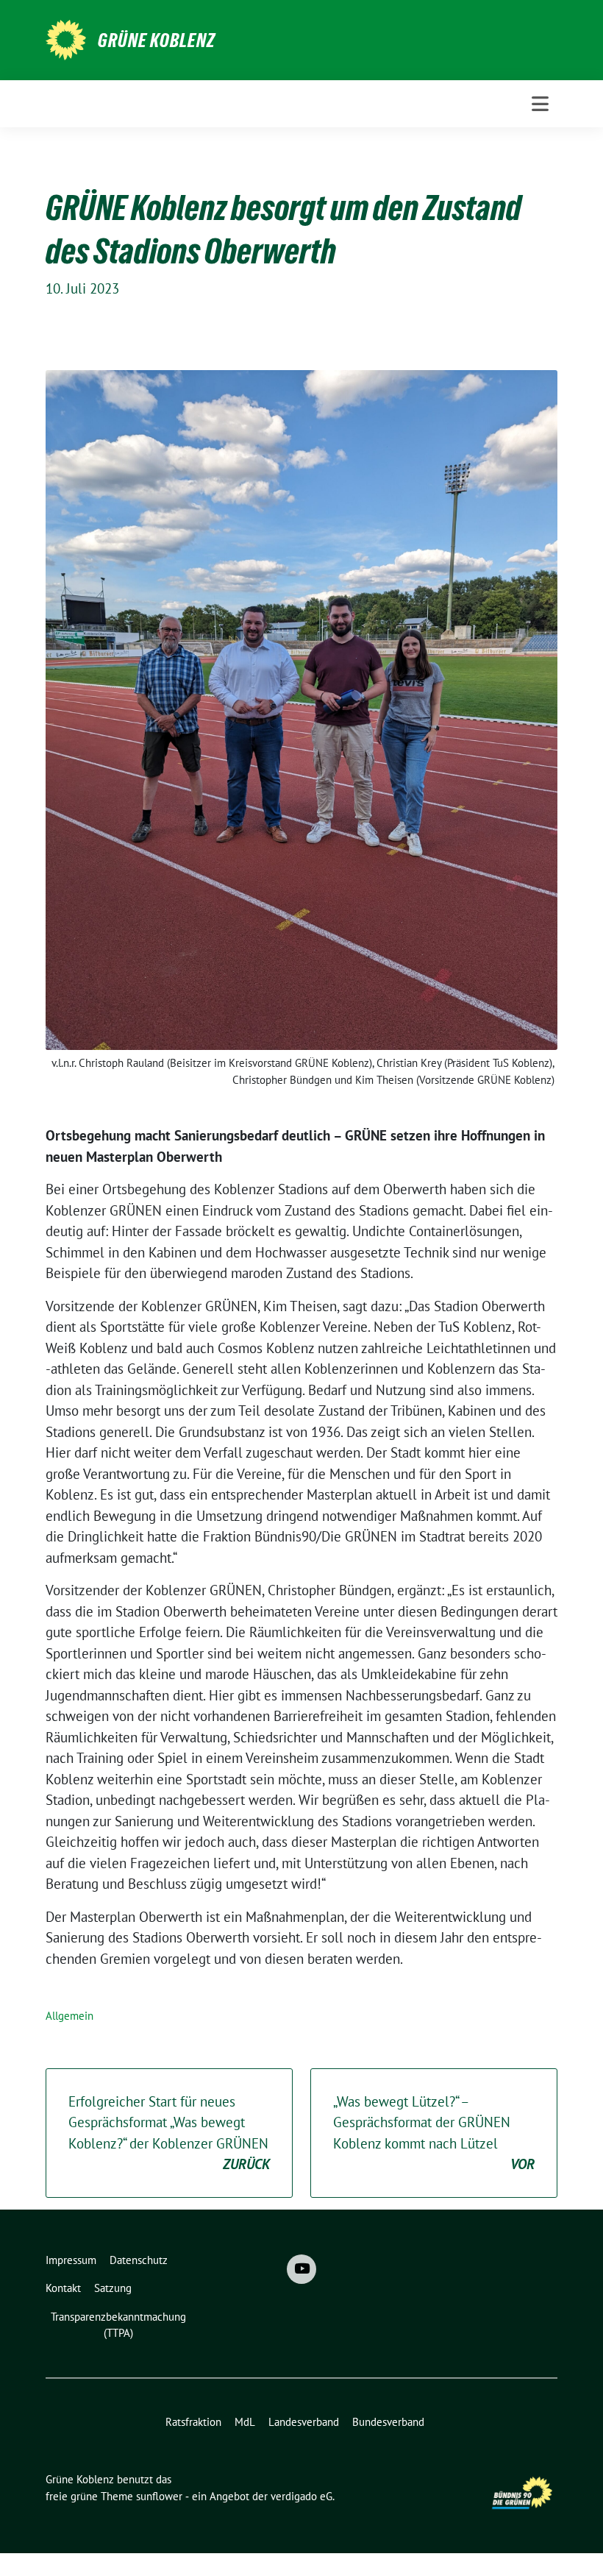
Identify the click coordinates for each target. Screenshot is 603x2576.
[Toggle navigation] (540, 104)
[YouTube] (301, 2269)
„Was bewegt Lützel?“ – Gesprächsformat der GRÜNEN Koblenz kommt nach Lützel (434, 2133)
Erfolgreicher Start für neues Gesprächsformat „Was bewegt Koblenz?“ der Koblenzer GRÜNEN (169, 2133)
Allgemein (69, 2016)
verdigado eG (301, 2496)
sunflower (159, 2496)
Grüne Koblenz (157, 40)
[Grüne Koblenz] (66, 38)
